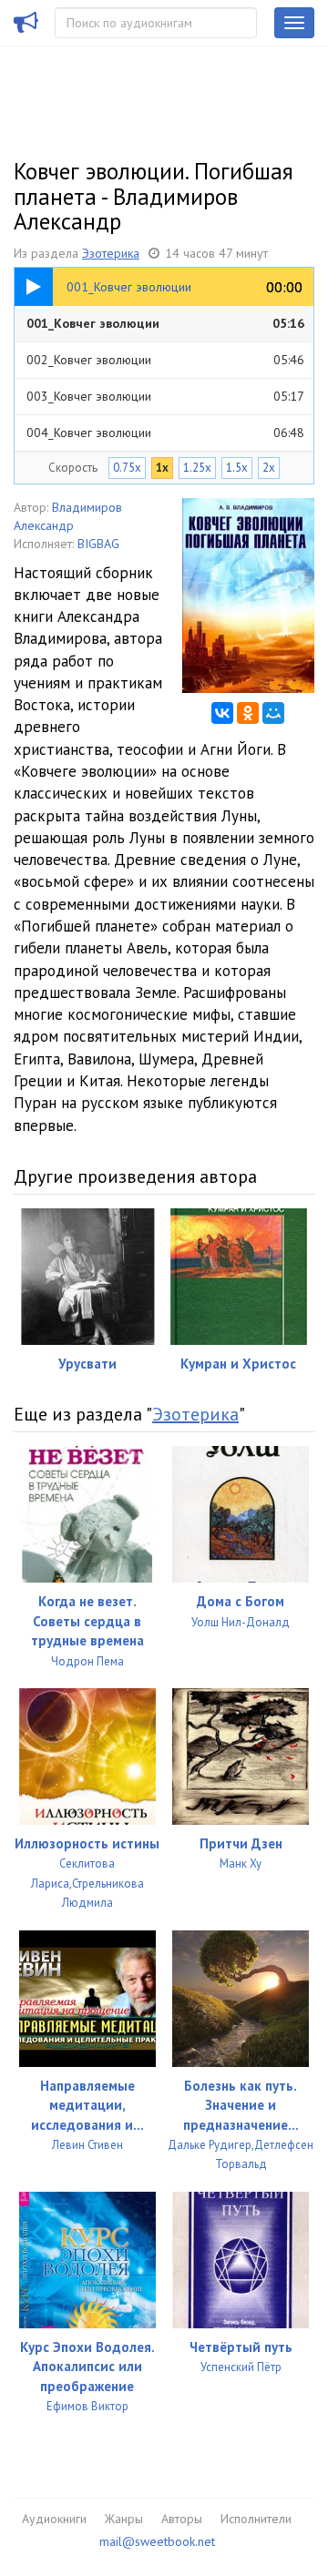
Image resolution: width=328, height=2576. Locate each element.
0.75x (127, 468)
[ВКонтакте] (222, 713)
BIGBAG (98, 544)
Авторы (182, 2519)
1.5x (237, 468)
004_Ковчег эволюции (165, 433)
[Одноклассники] (248, 713)
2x (269, 468)
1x (162, 468)
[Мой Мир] (273, 713)
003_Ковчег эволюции (165, 396)
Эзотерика (111, 253)
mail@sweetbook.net (157, 2541)
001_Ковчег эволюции (165, 323)
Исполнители (256, 2519)
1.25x (197, 468)
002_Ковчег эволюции (165, 360)
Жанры (124, 2519)
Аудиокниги (54, 2519)
